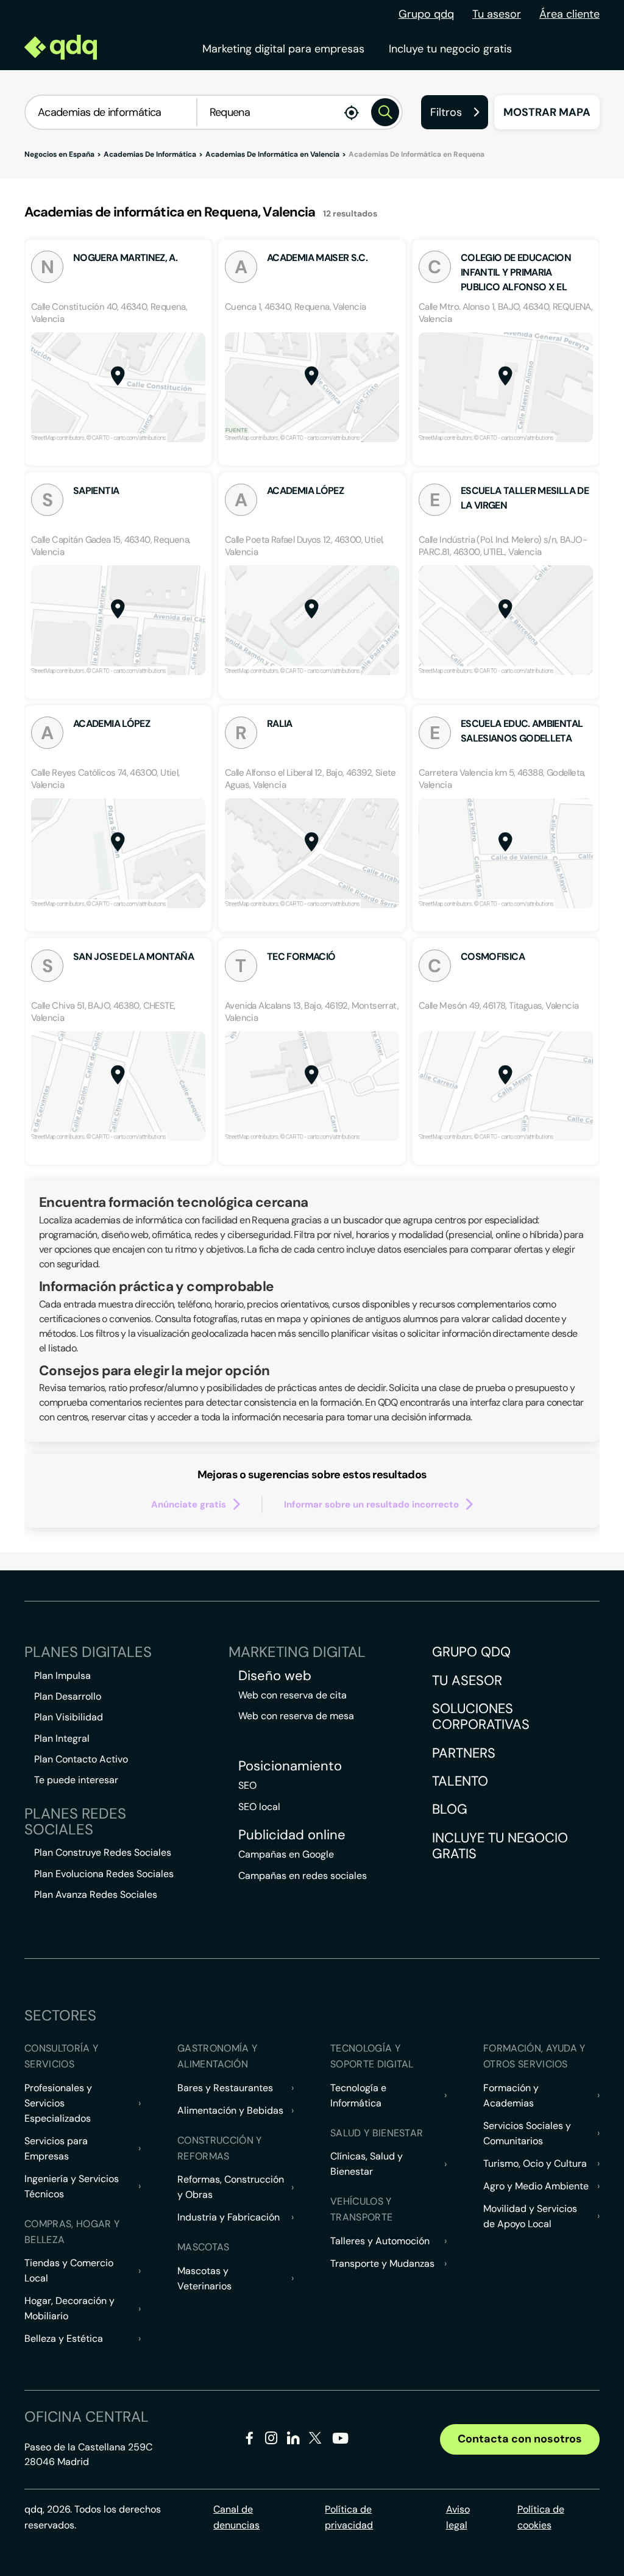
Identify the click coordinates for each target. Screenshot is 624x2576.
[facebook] (250, 2440)
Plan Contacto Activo (81, 1759)
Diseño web (275, 1676)
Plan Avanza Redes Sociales (96, 1894)
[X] (315, 2440)
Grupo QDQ (471, 1652)
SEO (247, 1785)
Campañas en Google (286, 1854)
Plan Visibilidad (69, 1717)
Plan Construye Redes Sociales (103, 1852)
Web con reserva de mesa (296, 1716)
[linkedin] (293, 2440)
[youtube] (340, 2443)
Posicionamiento (290, 1766)
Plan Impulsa (62, 1676)
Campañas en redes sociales (303, 1876)
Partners (464, 1753)
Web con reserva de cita (292, 1695)
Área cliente (569, 14)
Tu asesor (497, 14)
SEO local (259, 1807)
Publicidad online (292, 1835)
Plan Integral (62, 1738)
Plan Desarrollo (68, 1696)
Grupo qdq (426, 14)
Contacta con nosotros (520, 2439)
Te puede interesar (76, 1780)
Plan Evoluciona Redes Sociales (104, 1874)
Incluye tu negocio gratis (450, 49)
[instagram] (271, 2440)
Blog (450, 1809)
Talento (460, 1781)
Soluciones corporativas (481, 1716)
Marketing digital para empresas (283, 49)
